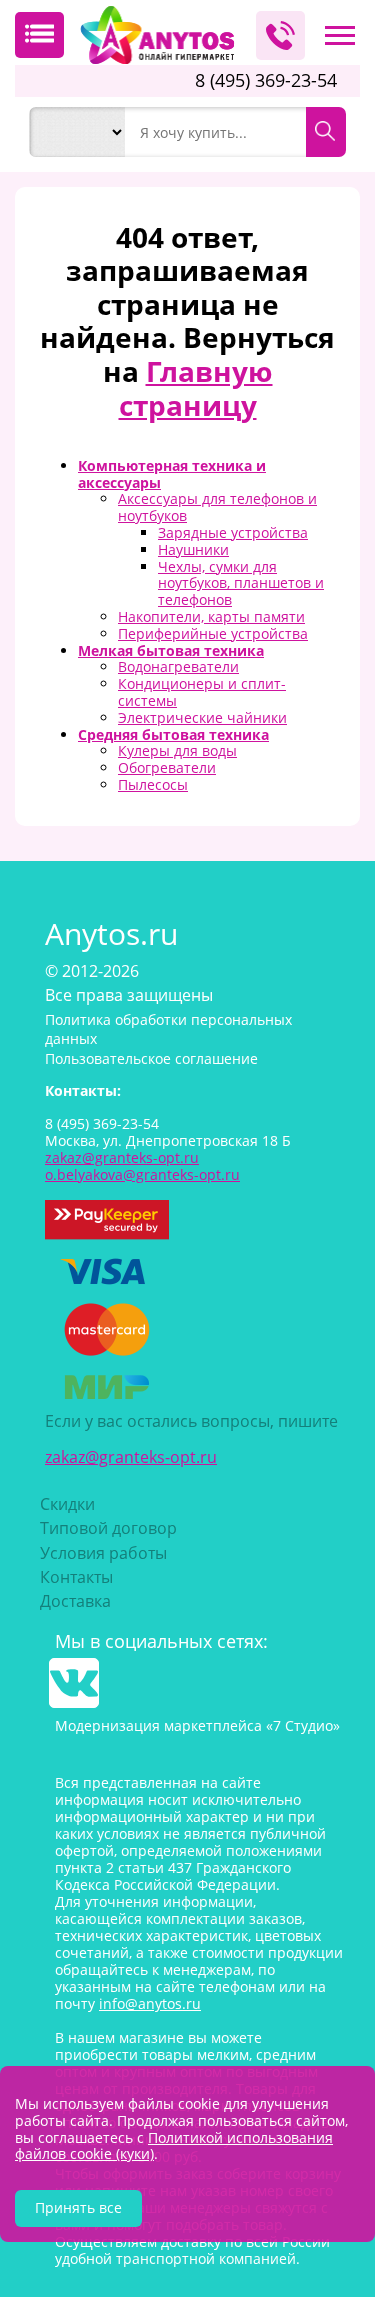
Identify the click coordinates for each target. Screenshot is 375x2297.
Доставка (75, 1601)
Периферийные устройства (213, 633)
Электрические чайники (202, 717)
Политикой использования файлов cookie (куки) (174, 2146)
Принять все (78, 2207)
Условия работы (103, 1553)
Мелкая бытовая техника (171, 650)
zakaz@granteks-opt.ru (131, 1457)
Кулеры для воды (177, 750)
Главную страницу (196, 388)
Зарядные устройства (233, 532)
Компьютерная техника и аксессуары (172, 474)
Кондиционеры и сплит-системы (202, 692)
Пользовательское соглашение (151, 1058)
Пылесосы (153, 784)
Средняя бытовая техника (173, 734)
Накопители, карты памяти (211, 616)
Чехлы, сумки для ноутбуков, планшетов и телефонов (241, 583)
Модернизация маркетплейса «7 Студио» (197, 1725)
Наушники (193, 549)
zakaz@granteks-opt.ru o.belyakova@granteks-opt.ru (142, 1166)
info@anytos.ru (150, 2003)
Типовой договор (108, 1528)
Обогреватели (167, 767)
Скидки (67, 1504)
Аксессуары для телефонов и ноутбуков (217, 507)
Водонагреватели (178, 666)
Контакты (76, 1577)
